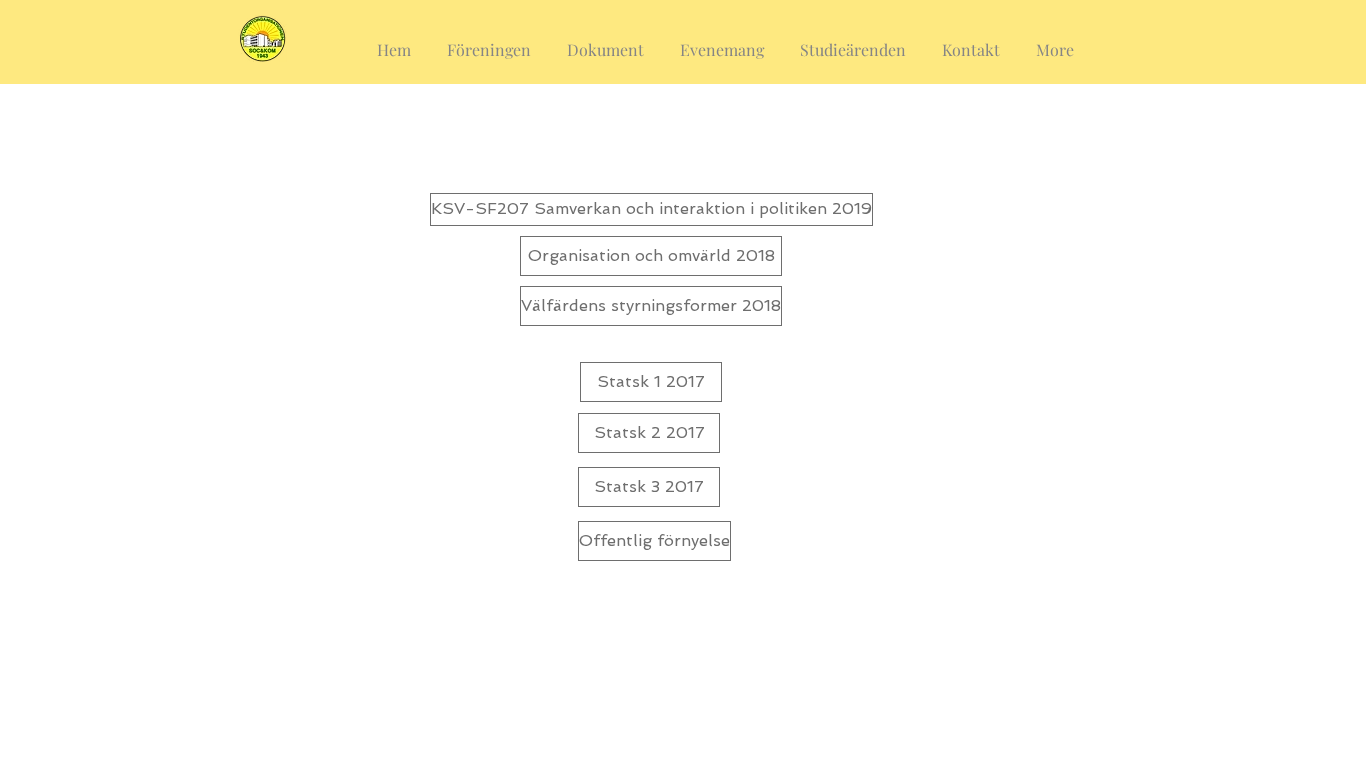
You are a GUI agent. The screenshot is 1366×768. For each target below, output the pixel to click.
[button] (489, 41)
